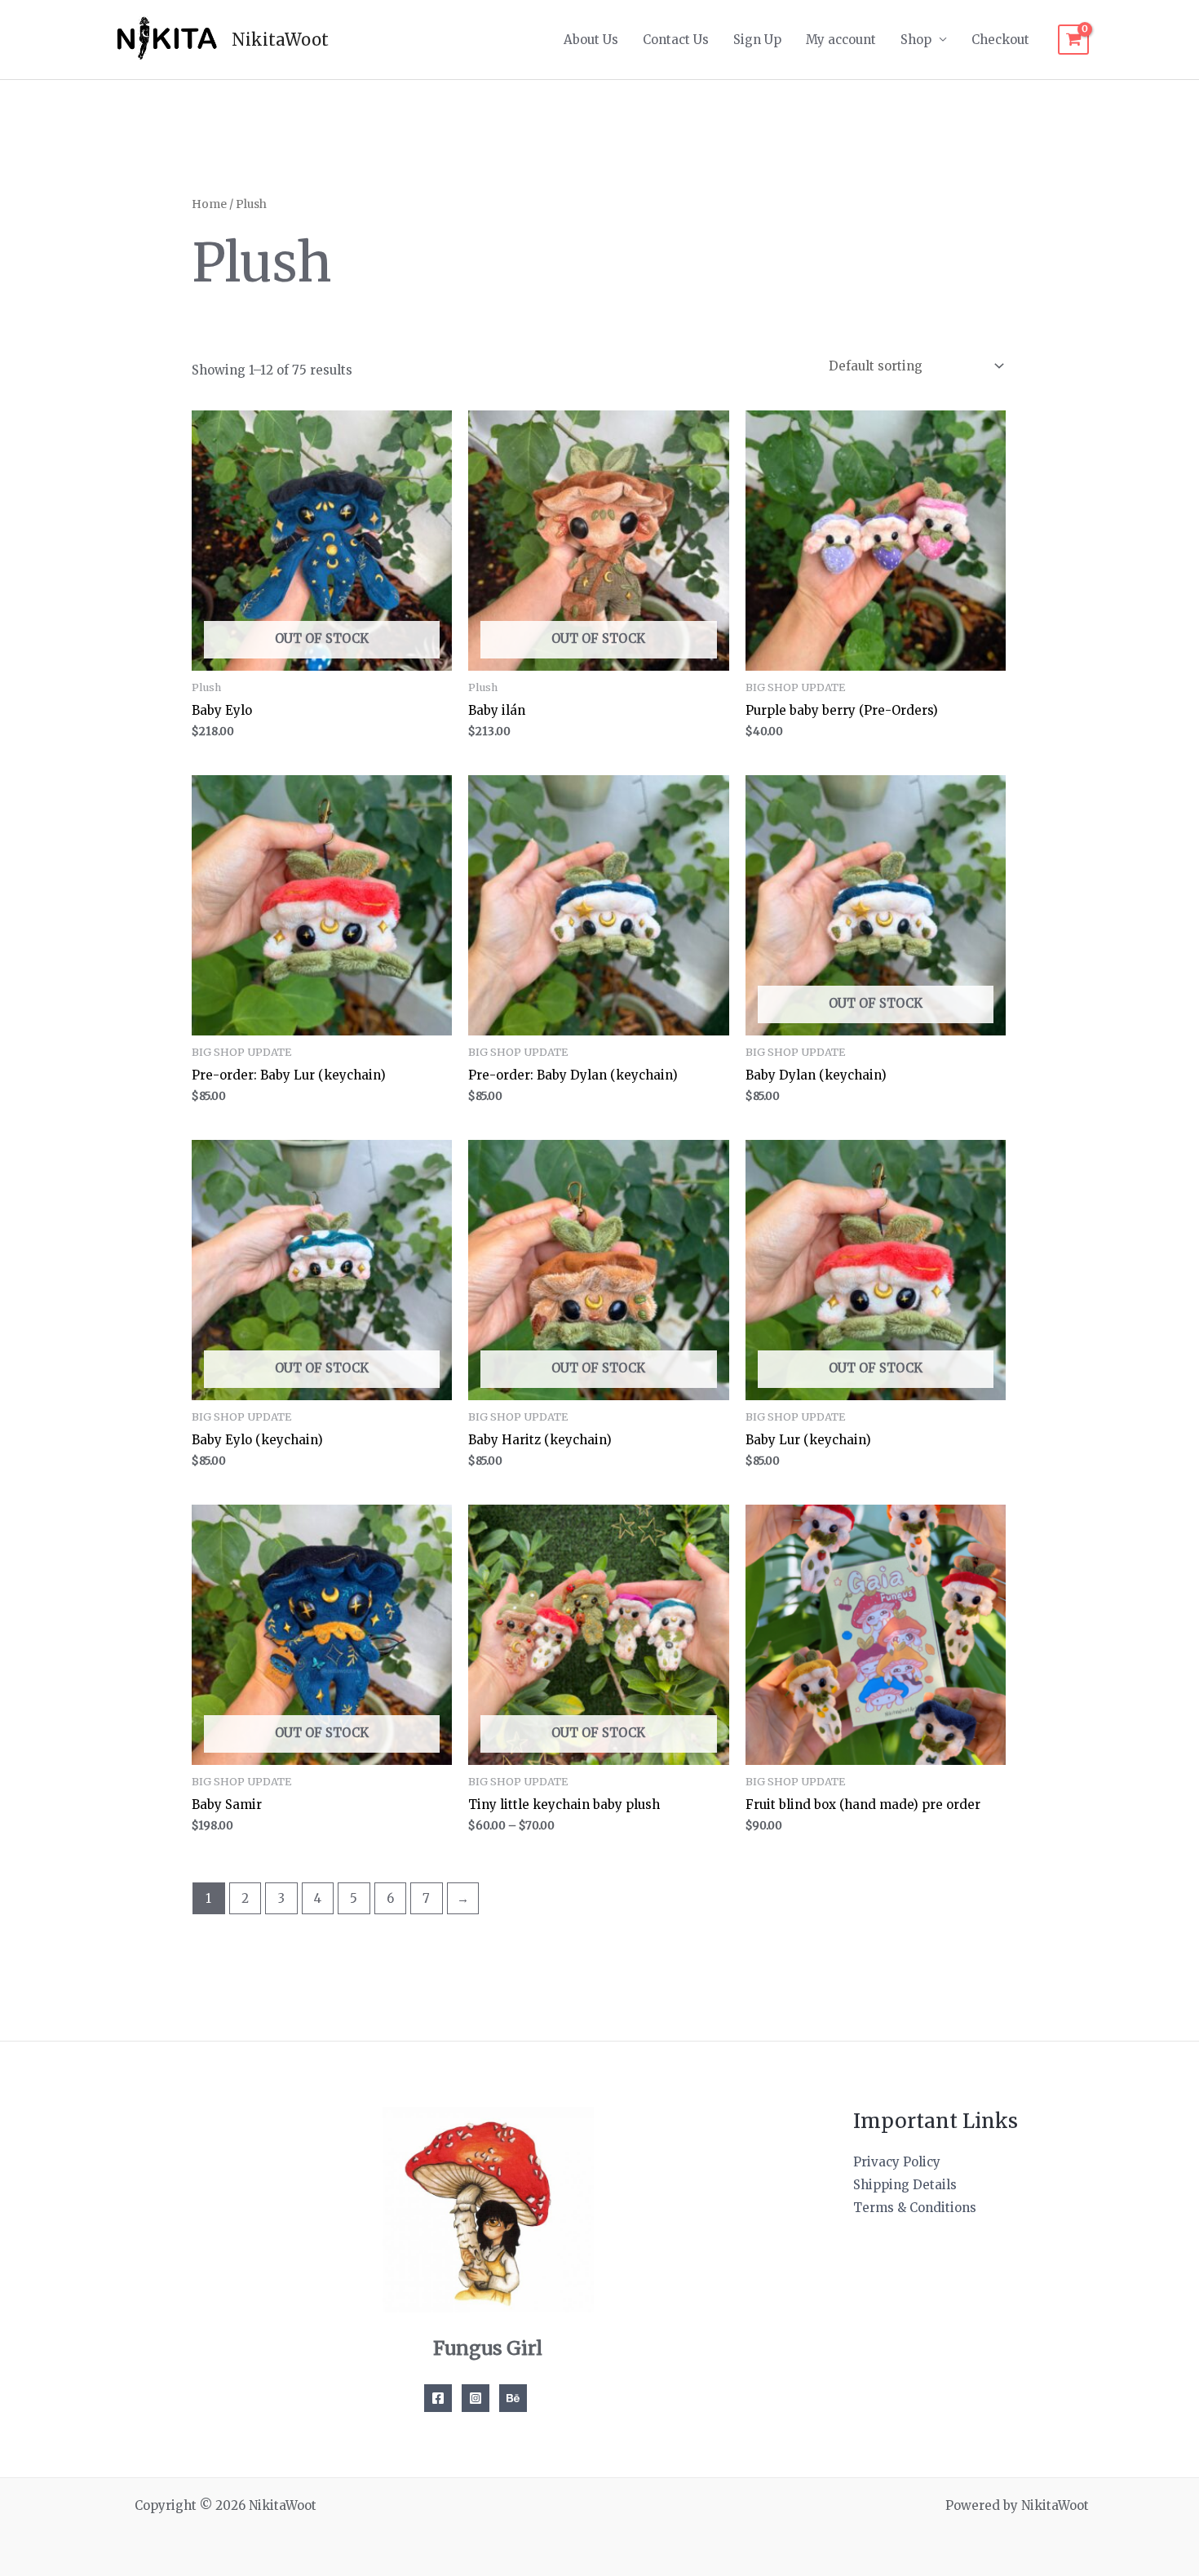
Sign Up (757, 40)
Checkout (1000, 40)
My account (841, 40)
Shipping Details (905, 2185)
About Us (591, 40)
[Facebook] (438, 2398)
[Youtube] (513, 2398)
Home (209, 204)
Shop (916, 40)
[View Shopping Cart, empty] (1073, 40)
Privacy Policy (897, 2162)
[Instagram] (476, 2398)
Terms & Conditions (915, 2208)
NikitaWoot (280, 40)
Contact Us (676, 40)
